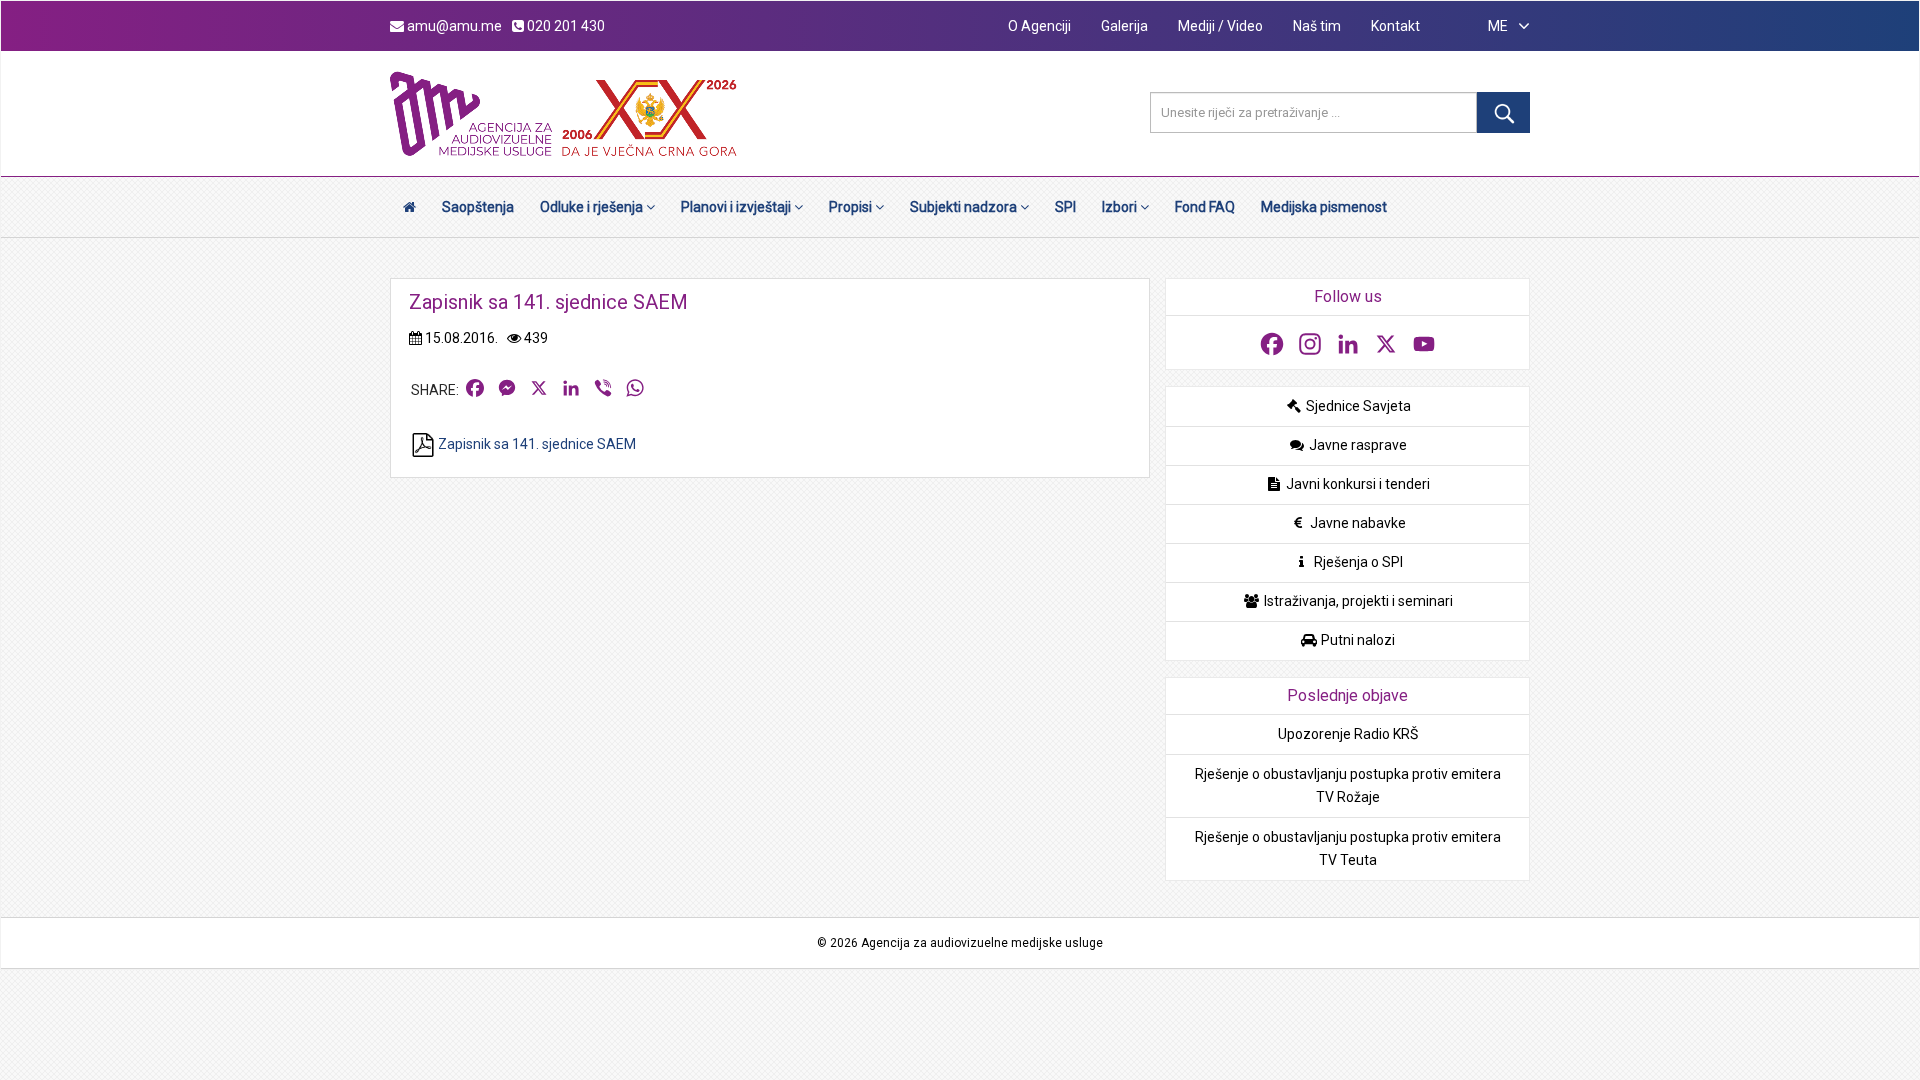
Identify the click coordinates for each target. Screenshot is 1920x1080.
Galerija (1124, 26)
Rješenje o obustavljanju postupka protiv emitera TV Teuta (1348, 848)
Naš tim (1317, 26)
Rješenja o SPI (1357, 562)
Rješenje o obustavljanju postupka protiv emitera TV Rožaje (1348, 785)
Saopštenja (478, 207)
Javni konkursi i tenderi (1356, 484)
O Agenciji (1039, 26)
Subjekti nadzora (965, 207)
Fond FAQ (1205, 207)
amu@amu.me (453, 26)
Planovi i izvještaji (737, 207)
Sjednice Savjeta (1357, 406)
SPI (1065, 207)
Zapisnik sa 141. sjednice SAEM (535, 444)
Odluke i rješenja (593, 207)
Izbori (1121, 207)
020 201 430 (564, 26)
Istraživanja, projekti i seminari (1357, 601)
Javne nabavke (1356, 523)
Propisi (852, 207)
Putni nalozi (1356, 640)
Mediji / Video (1220, 26)
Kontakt (1395, 26)
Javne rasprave (1356, 445)
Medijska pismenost (1324, 207)
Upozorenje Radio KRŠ (1348, 734)
